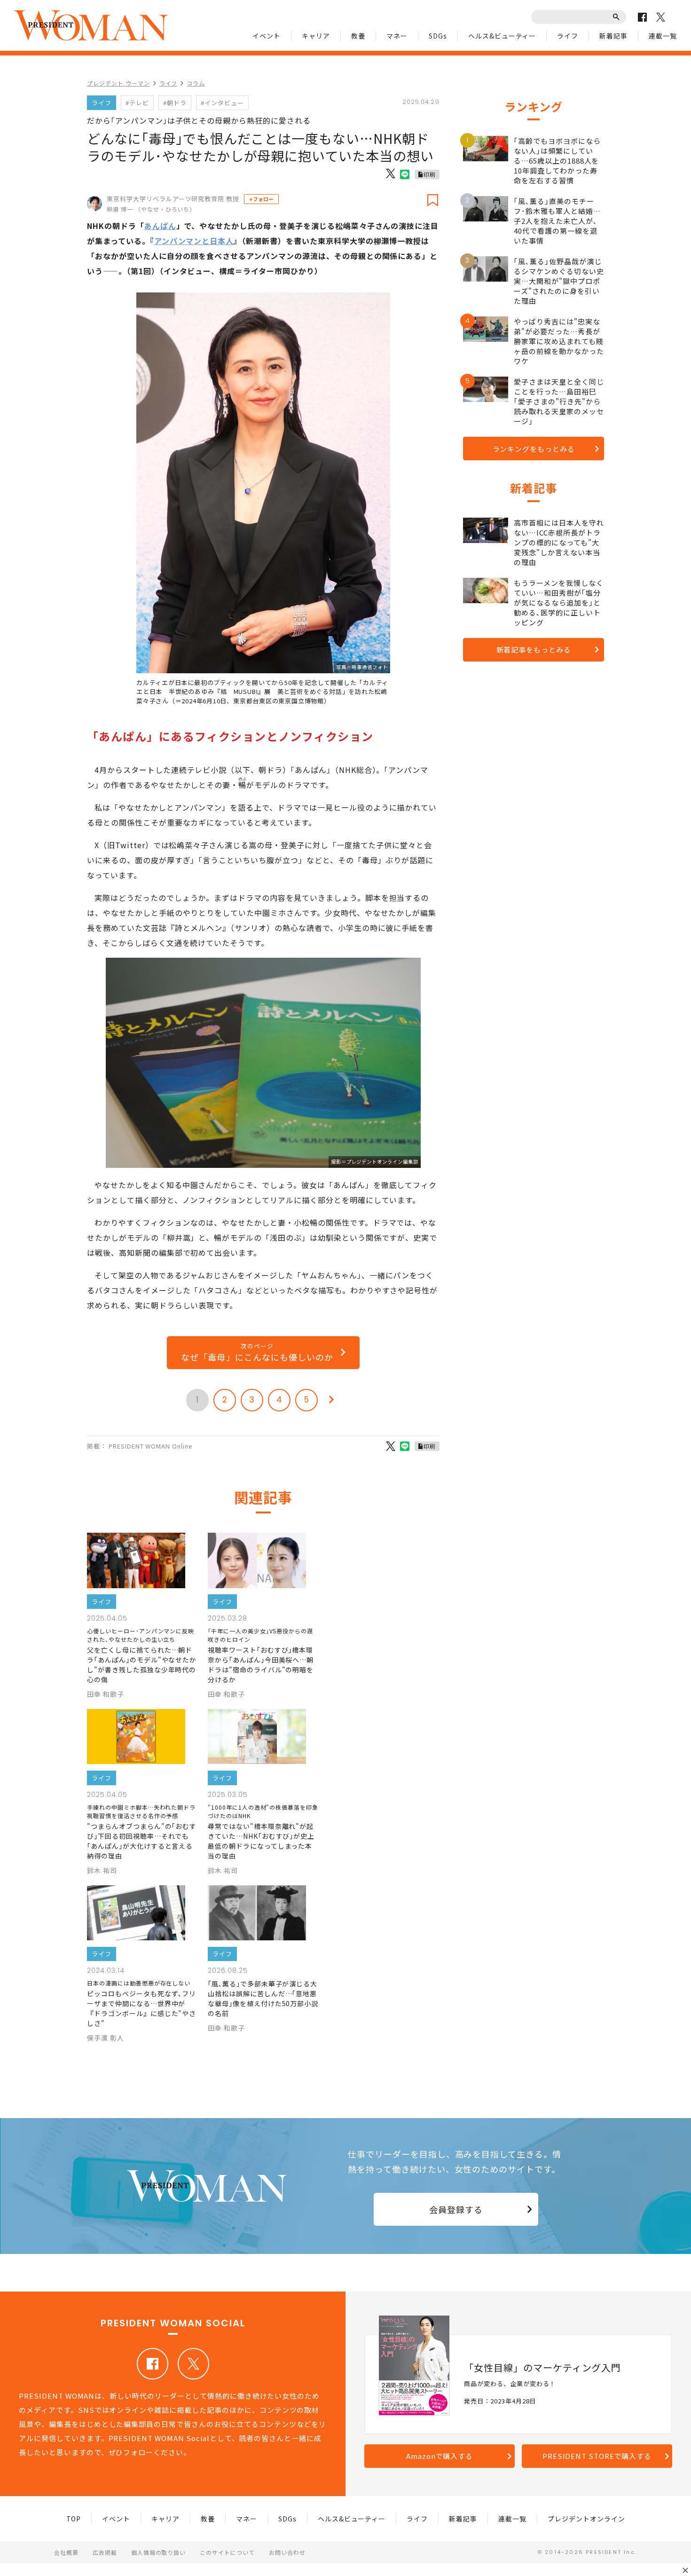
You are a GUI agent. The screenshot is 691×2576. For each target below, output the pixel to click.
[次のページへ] (331, 1400)
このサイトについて (227, 2552)
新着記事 (613, 36)
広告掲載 (105, 2552)
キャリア (316, 36)
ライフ (568, 36)
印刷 (430, 174)
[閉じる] (685, 2570)
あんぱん (160, 226)
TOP (74, 2519)
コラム (196, 83)
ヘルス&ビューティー (502, 36)
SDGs (438, 36)
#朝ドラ (175, 103)
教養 (358, 36)
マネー (397, 36)
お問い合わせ (287, 2552)
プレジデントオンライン (586, 2519)
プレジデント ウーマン (118, 83)
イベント (267, 36)
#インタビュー (222, 103)
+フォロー (261, 199)
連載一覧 (663, 36)
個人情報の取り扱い (159, 2552)
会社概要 (66, 2552)
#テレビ (137, 103)
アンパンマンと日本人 (194, 241)
